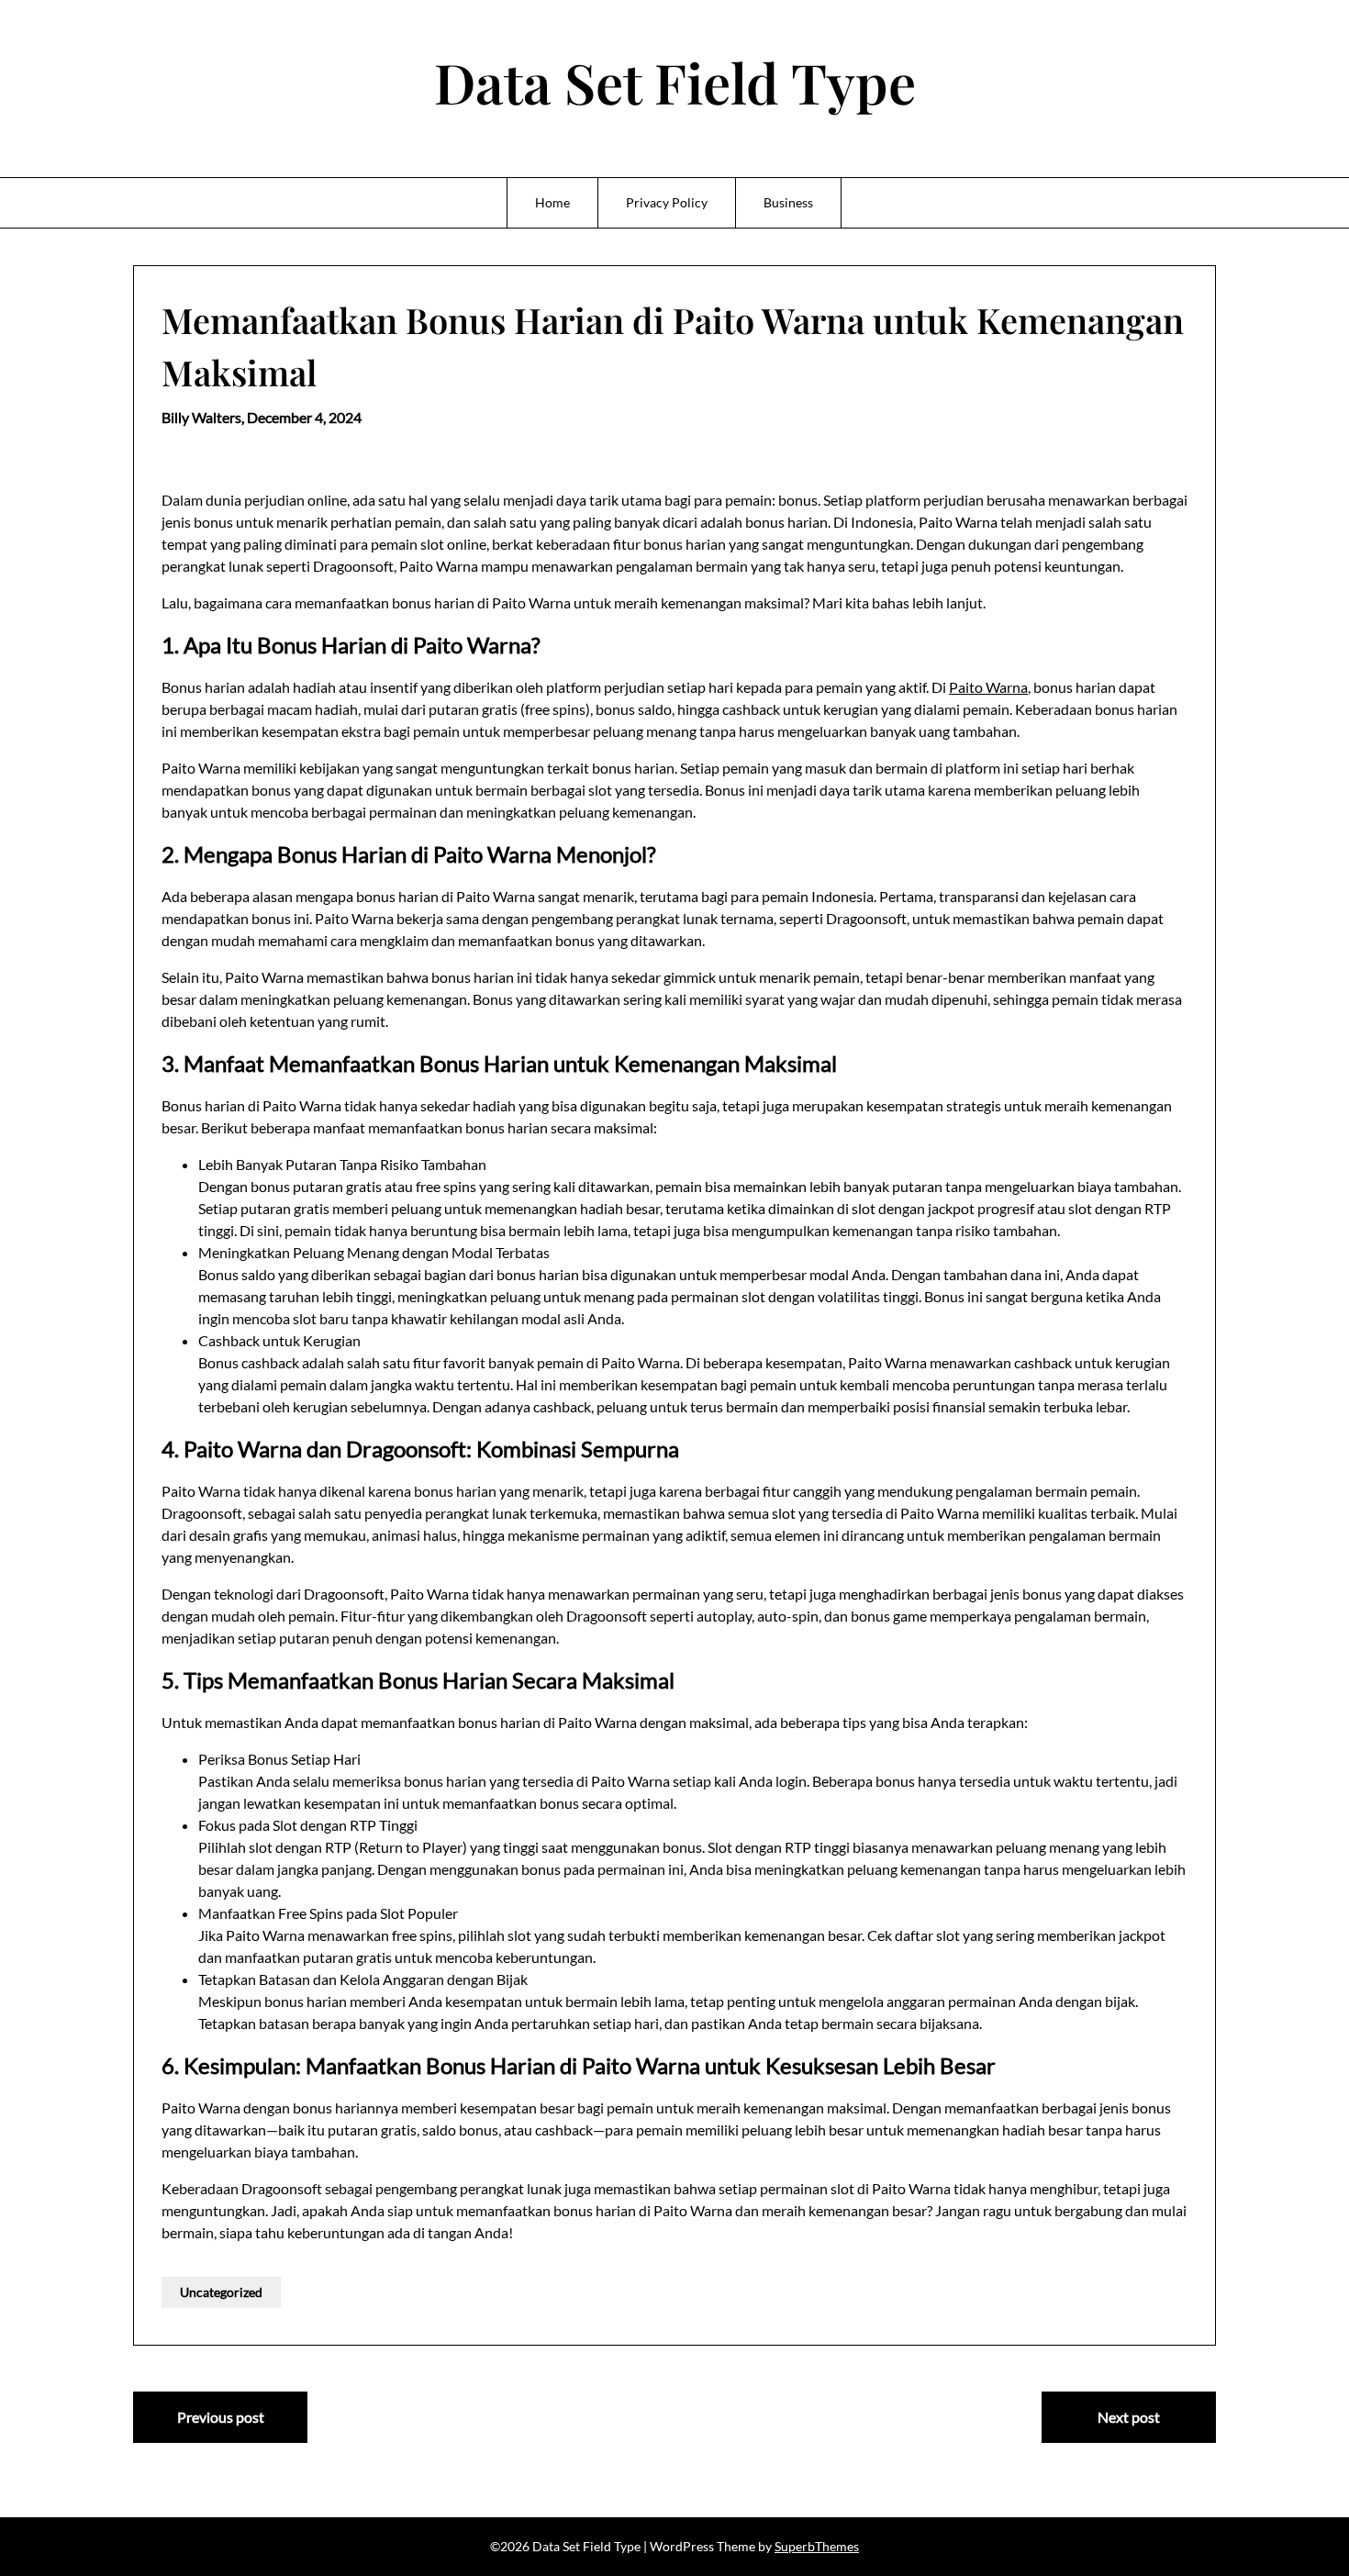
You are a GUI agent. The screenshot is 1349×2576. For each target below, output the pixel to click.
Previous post (221, 2417)
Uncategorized (221, 2292)
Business (788, 202)
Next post (1129, 2417)
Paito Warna (988, 687)
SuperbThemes (817, 2546)
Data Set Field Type (675, 82)
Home (552, 202)
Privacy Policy (667, 202)
